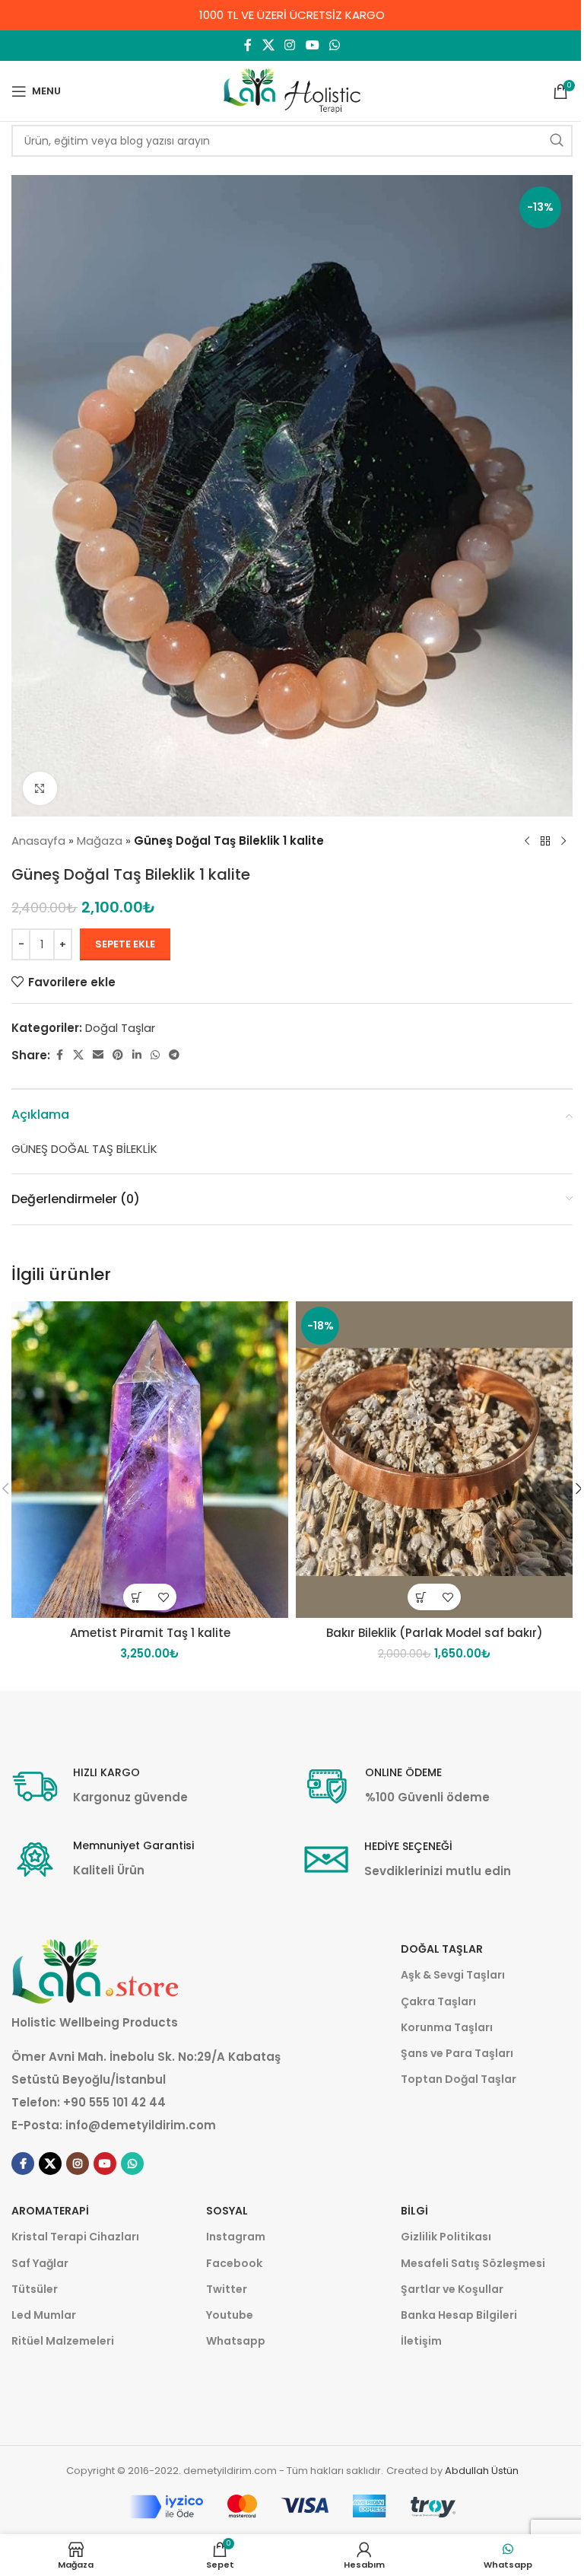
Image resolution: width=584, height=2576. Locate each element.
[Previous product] (527, 841)
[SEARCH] (557, 141)
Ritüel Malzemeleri (63, 2341)
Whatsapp (236, 2341)
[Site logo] (292, 90)
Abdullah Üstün (482, 2471)
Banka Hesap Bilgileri (459, 2315)
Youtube (230, 2315)
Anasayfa (38, 841)
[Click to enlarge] (40, 789)
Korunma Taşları (447, 2027)
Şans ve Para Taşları (457, 2053)
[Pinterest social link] (118, 1055)
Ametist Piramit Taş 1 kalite (150, 1633)
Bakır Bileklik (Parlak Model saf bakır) (435, 1633)
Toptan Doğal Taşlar (459, 2079)
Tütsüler (35, 2289)
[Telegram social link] (174, 1055)
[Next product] (563, 841)
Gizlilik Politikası (446, 2237)
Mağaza (100, 841)
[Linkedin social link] (137, 1055)
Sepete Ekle (125, 944)
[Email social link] (98, 1055)
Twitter (227, 2289)
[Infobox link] (100, 1786)
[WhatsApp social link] (334, 45)
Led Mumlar (44, 2315)
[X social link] (268, 45)
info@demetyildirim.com (141, 2125)
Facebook (234, 2263)
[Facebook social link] (248, 45)
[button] (136, 1597)
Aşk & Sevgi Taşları (453, 1975)
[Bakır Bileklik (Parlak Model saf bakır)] (434, 1460)
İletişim (421, 2341)
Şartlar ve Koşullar (452, 2289)
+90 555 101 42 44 (114, 2102)
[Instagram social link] (290, 45)
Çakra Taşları (438, 2001)
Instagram (236, 2237)
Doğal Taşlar (120, 1028)
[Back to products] (545, 841)
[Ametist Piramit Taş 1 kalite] (150, 1460)
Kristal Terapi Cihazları (75, 2237)
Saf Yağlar (40, 2263)
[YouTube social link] (312, 45)
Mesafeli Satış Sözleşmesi (473, 2263)
